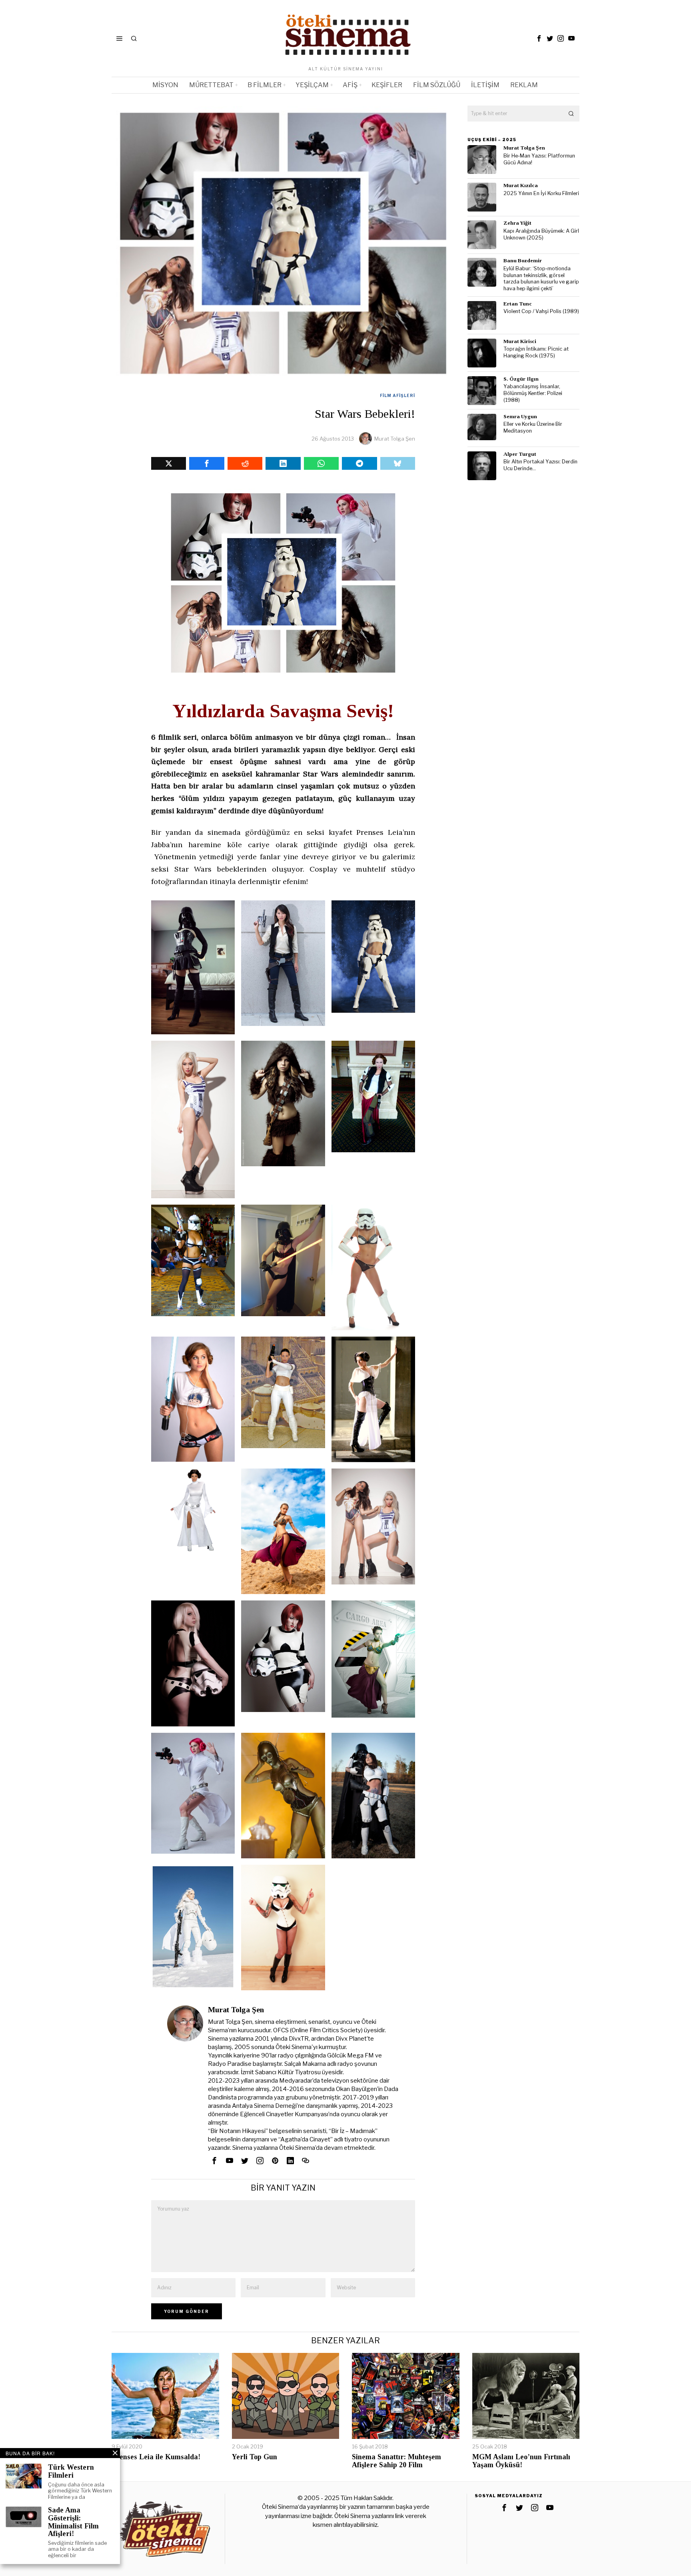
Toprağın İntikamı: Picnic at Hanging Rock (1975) (536, 352)
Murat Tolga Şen (395, 439)
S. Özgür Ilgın (521, 379)
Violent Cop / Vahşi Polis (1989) (541, 311)
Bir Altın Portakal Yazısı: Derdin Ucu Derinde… (540, 465)
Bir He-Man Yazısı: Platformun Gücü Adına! (539, 159)
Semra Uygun (520, 416)
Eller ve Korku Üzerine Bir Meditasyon (533, 427)
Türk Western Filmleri (71, 2471)
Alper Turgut (520, 454)
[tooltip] (539, 38)
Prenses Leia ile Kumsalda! (156, 2457)
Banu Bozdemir (523, 260)
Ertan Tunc (518, 304)
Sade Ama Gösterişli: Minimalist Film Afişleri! (73, 2522)
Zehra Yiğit (517, 223)
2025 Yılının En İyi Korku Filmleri (541, 193)
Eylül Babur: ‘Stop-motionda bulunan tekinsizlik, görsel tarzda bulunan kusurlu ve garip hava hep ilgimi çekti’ (541, 278)
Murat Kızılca (521, 185)
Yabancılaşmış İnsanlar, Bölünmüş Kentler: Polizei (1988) (533, 393)
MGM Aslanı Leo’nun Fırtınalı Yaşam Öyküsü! (521, 2461)
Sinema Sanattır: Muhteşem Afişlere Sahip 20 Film (396, 2461)
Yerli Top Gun (255, 2457)
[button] (571, 114)
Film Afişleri (397, 395)
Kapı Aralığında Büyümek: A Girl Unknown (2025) (541, 234)
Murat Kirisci (520, 341)
